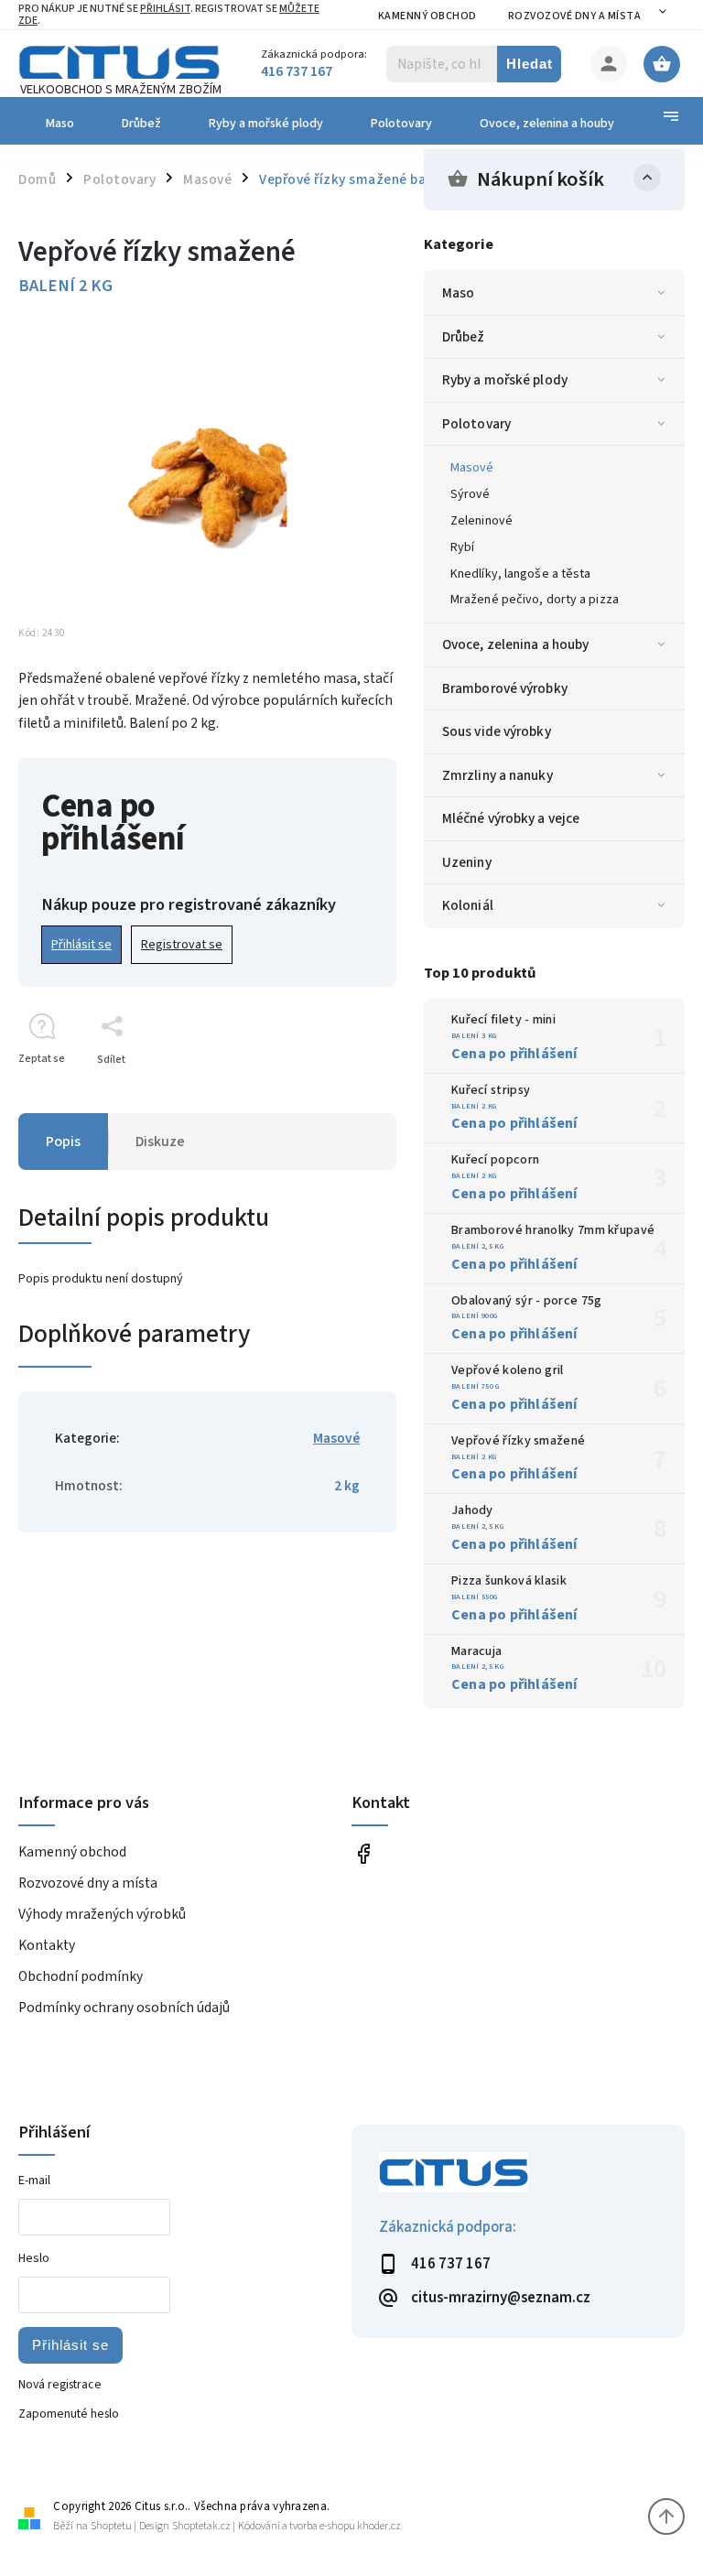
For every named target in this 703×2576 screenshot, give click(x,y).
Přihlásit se (81, 945)
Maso (458, 293)
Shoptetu (111, 2526)
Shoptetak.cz (201, 2526)
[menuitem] (58, 124)
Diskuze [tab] (160, 1142)
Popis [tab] (63, 1142)
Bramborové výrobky (505, 688)
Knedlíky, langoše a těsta (521, 574)
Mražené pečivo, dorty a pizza (535, 600)
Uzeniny (467, 862)
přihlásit (165, 9)
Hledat (530, 64)
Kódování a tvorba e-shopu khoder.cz (319, 2526)
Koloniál (468, 905)
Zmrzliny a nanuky (498, 775)
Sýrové (470, 494)
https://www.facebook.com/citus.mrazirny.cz (363, 1853)
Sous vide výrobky (497, 731)
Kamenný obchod (427, 16)
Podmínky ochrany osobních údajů (124, 2008)
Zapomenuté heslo (69, 2414)
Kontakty (47, 1945)
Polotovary (476, 424)
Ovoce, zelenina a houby (515, 644)
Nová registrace (60, 2385)
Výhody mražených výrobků (102, 1914)
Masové (472, 468)
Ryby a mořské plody (505, 380)
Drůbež (464, 337)
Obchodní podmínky (81, 1976)
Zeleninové (481, 521)
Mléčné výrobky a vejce (511, 818)
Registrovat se (182, 945)
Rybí (462, 547)
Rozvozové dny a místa (575, 16)
